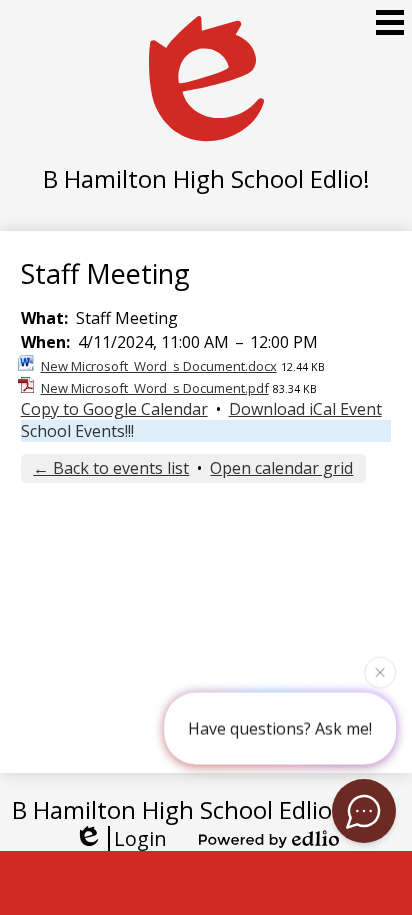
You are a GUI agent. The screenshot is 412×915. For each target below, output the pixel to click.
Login (140, 838)
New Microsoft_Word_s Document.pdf (155, 388)
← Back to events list (111, 468)
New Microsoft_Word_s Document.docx (159, 366)
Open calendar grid (281, 468)
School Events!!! (77, 431)
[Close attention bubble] (380, 672)
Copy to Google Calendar (114, 409)
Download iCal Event (305, 409)
